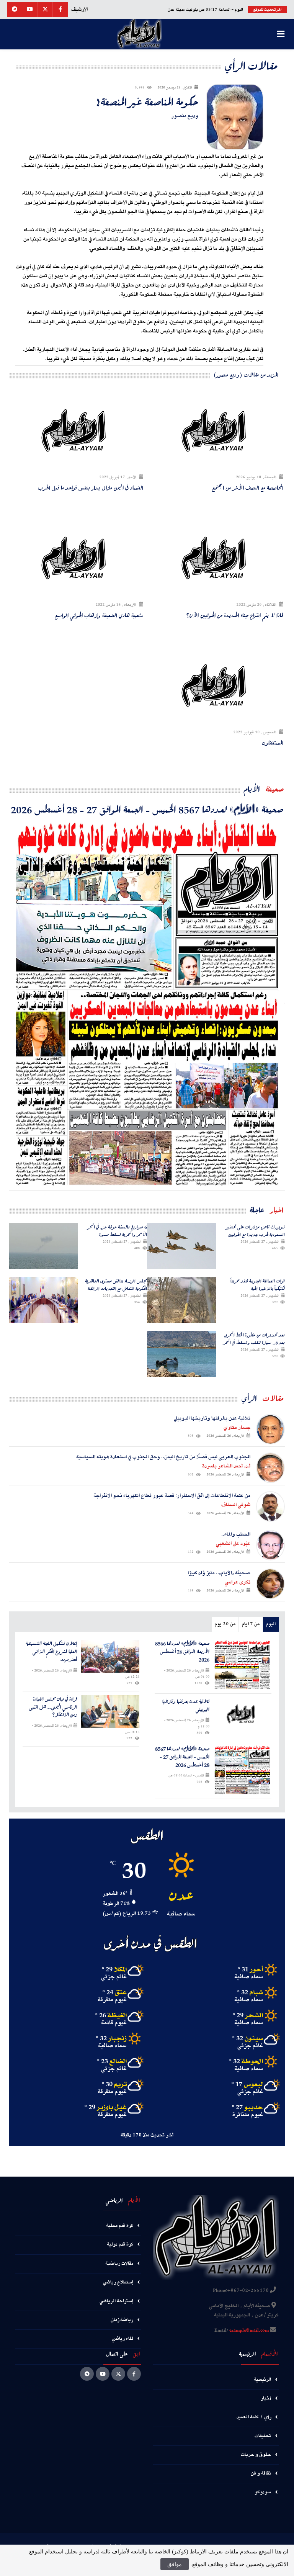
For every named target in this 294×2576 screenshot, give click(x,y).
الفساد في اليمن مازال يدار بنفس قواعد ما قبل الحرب (91, 488)
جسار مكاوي (237, 1428)
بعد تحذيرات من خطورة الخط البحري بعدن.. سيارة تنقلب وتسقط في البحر (254, 1339)
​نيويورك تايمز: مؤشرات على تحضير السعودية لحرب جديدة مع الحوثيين (256, 1231)
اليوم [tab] (271, 1624)
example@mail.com (249, 2331)
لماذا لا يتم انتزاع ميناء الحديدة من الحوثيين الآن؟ (235, 615)
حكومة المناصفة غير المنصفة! (147, 101)
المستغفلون (273, 743)
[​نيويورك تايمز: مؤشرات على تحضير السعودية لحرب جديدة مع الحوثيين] (181, 1246)
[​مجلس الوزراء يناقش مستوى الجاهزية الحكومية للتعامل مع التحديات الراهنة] (44, 1300)
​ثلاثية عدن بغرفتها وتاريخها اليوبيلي (186, 1706)
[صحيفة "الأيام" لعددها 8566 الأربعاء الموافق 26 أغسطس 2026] (243, 1665)
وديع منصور (185, 116)
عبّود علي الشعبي (233, 1544)
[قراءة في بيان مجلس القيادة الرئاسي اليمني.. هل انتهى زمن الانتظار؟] (110, 1712)
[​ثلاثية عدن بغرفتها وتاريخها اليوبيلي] (243, 1714)
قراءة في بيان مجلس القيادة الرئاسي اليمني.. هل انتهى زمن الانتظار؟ (53, 1707)
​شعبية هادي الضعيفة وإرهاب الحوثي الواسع (99, 615)
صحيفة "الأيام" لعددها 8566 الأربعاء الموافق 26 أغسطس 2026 (182, 1652)
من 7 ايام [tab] (251, 1624)
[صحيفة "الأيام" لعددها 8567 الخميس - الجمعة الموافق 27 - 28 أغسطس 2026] (147, 1003)
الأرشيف (79, 10)
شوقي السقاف (236, 1505)
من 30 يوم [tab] (225, 1624)
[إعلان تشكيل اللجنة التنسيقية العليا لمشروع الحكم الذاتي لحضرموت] (110, 1656)
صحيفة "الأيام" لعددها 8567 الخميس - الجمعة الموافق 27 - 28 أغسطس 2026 (147, 809)
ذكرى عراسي (238, 1582)
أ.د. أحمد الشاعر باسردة (226, 1466)
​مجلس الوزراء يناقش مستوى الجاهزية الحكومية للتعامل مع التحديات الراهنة (116, 1285)
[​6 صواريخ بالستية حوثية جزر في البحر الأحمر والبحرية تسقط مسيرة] (44, 1246)
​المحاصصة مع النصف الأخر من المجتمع (248, 488)
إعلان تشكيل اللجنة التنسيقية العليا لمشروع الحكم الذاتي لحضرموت (51, 1652)
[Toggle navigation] (281, 34)
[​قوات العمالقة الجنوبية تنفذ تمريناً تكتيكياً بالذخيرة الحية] (181, 1300)
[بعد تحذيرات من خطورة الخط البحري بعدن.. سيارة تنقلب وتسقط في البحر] (181, 1354)
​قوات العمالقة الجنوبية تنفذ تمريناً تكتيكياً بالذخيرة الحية (258, 1285)
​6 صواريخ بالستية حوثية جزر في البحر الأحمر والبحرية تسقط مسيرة (117, 1231)
